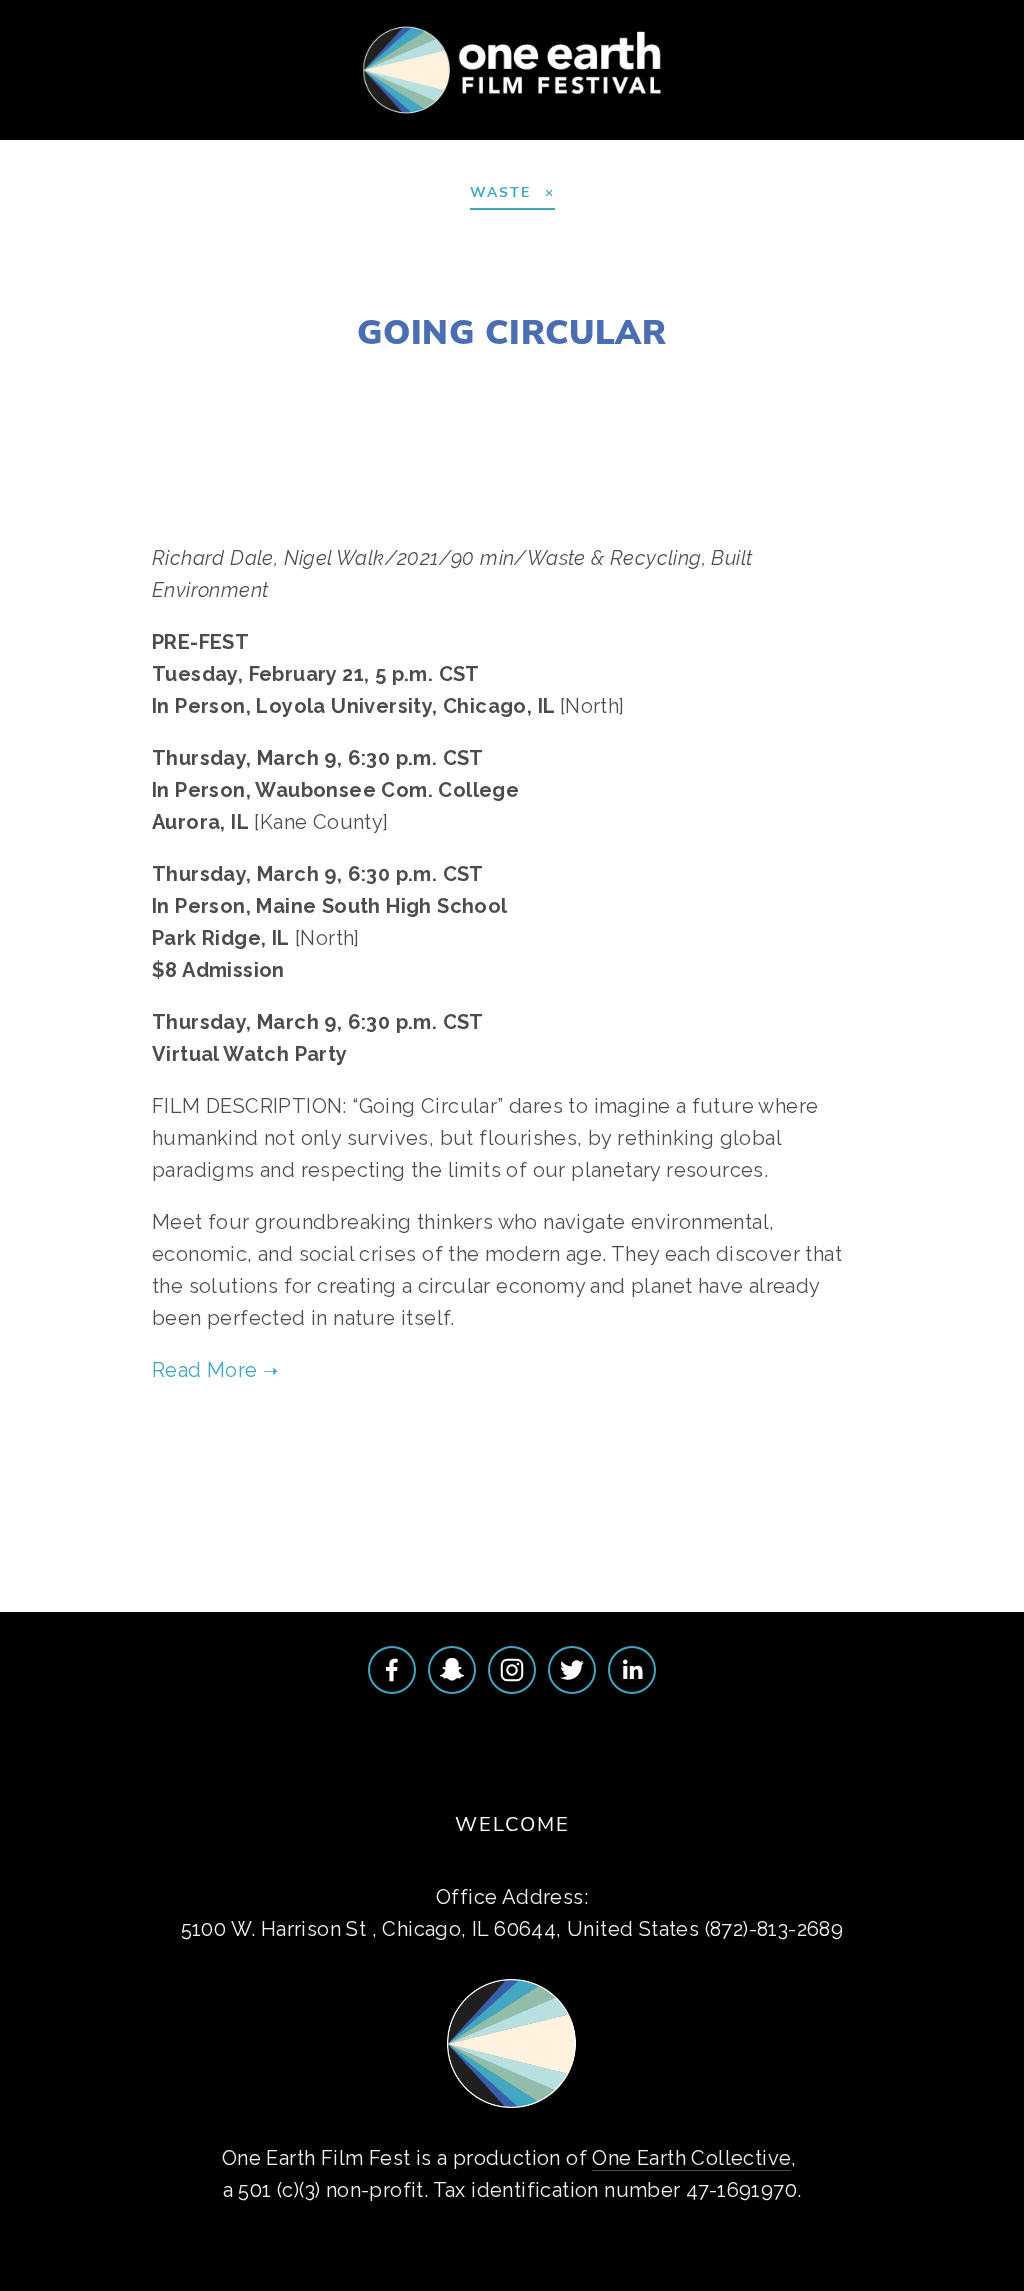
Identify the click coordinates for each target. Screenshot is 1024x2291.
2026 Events (182, 137)
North (635, 378)
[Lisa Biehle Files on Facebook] (392, 1670)
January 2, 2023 (512, 284)
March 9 (453, 378)
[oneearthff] (452, 1670)
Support (487, 137)
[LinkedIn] (632, 1670)
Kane (525, 378)
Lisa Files (338, 378)
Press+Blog (772, 137)
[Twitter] (572, 1670)
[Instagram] (512, 1670)
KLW (577, 378)
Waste (458, 1456)
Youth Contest (342, 137)
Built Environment (586, 1456)
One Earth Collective (691, 2158)
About (64, 137)
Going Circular (512, 331)
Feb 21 (704, 378)
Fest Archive (622, 137)
